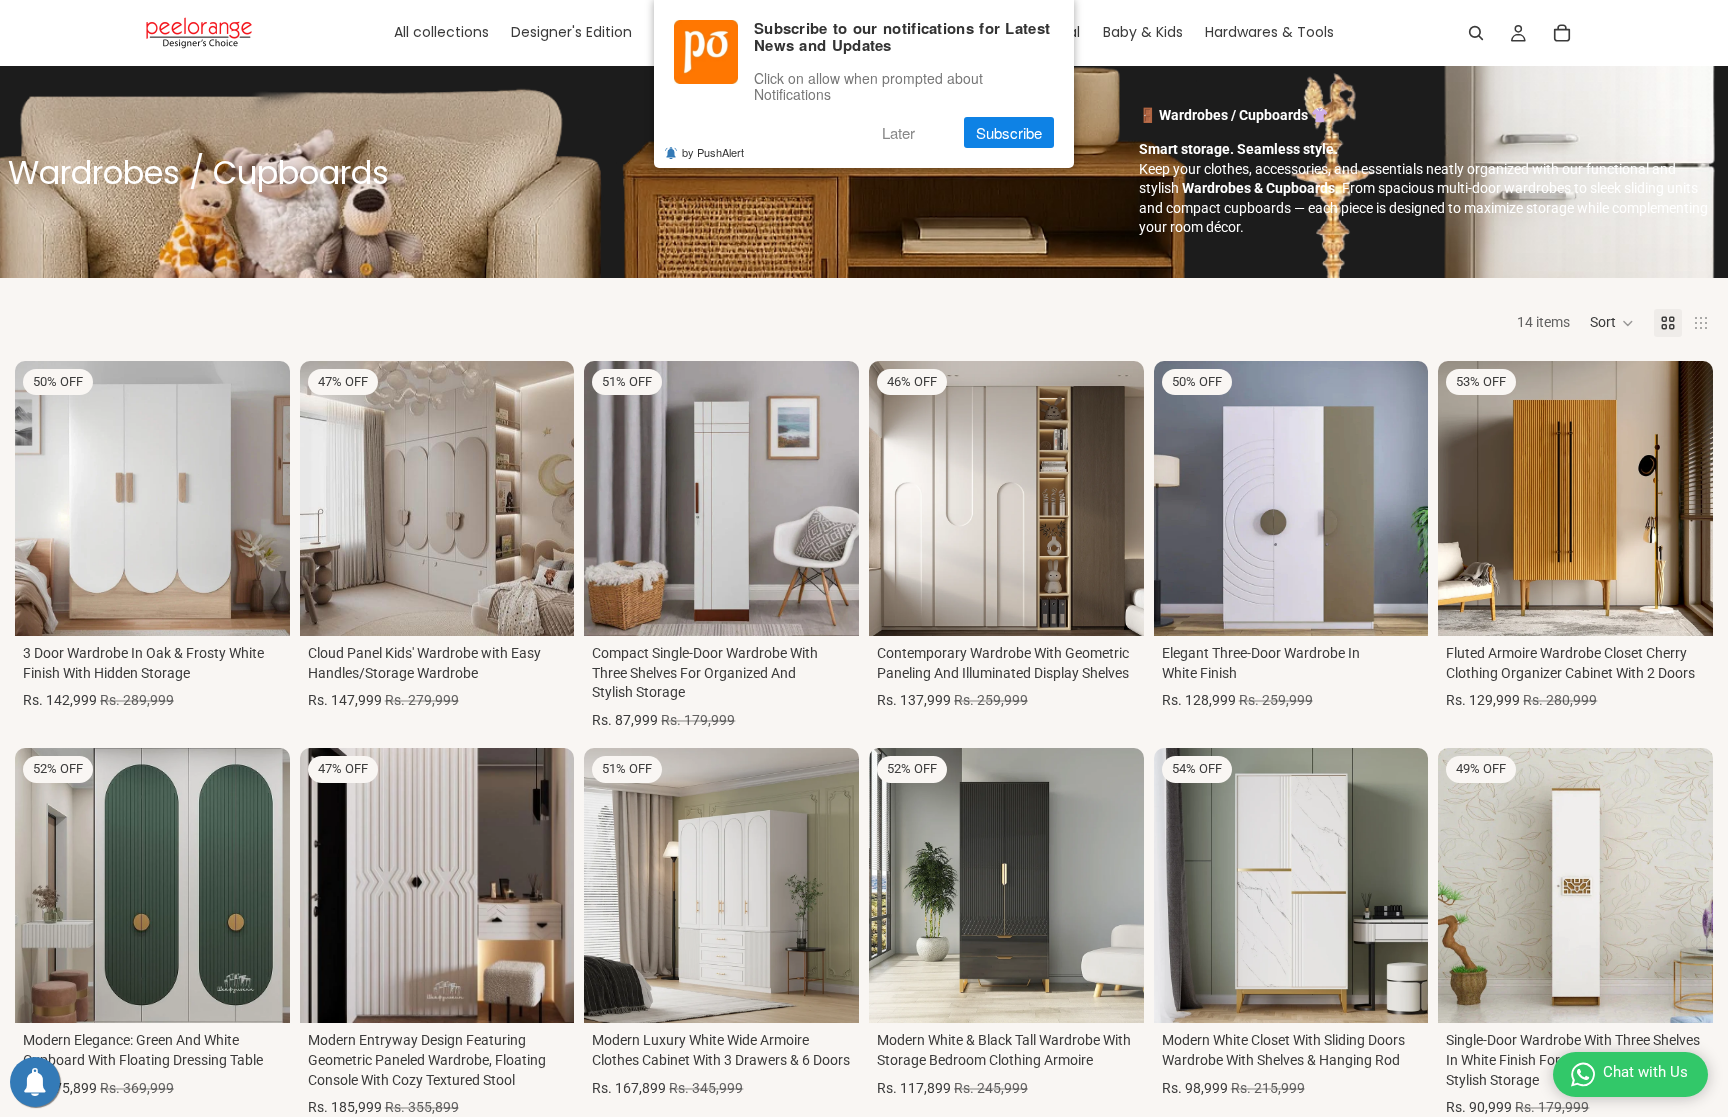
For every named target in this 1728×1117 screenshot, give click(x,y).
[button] (1612, 323)
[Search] (1476, 33)
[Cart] (1562, 33)
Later (898, 132)
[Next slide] (260, 498)
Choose (1130, 992)
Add (276, 604)
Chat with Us (1645, 1072)
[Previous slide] (45, 498)
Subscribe (1009, 132)
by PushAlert (713, 152)
